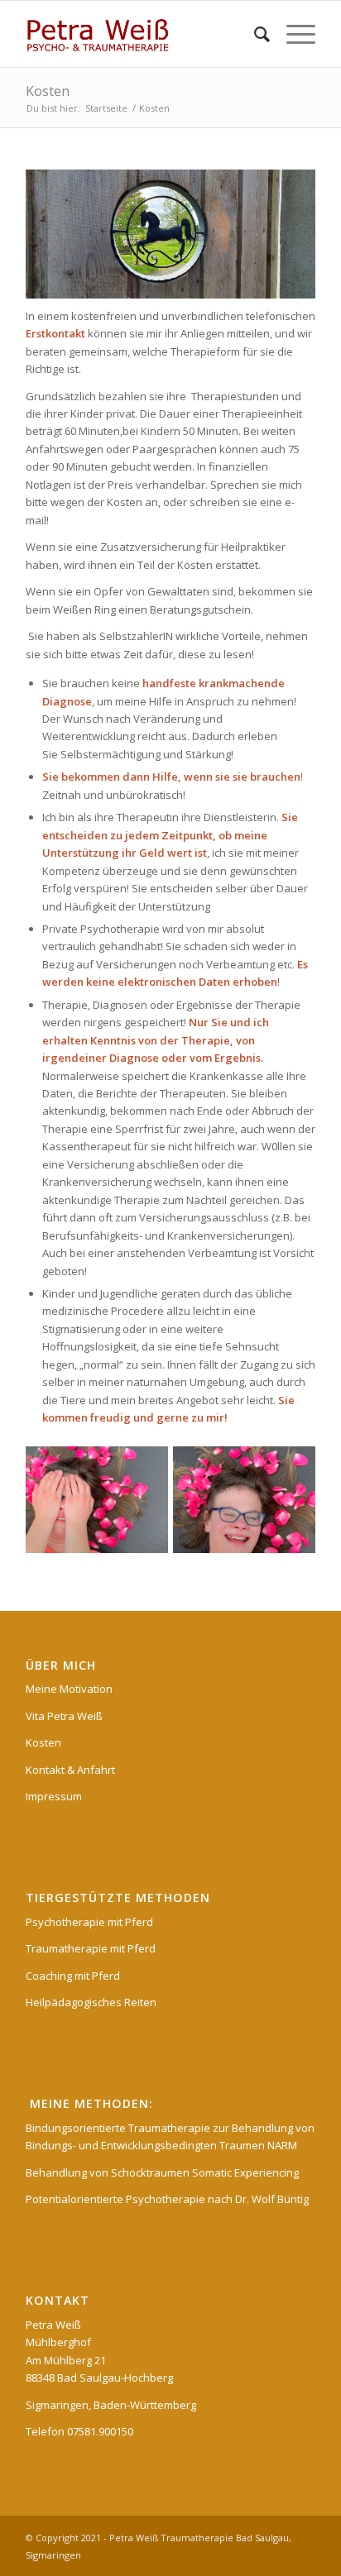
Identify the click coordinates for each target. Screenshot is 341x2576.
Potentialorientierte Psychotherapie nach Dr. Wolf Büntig (167, 2199)
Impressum (54, 1796)
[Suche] (254, 34)
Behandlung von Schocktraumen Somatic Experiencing (162, 2172)
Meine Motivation (69, 1689)
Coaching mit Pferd (73, 1976)
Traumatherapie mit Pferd (91, 1948)
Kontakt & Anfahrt (70, 1770)
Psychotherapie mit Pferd (89, 1922)
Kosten (48, 91)
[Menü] (293, 34)
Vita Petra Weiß (64, 1716)
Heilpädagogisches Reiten (91, 2002)
